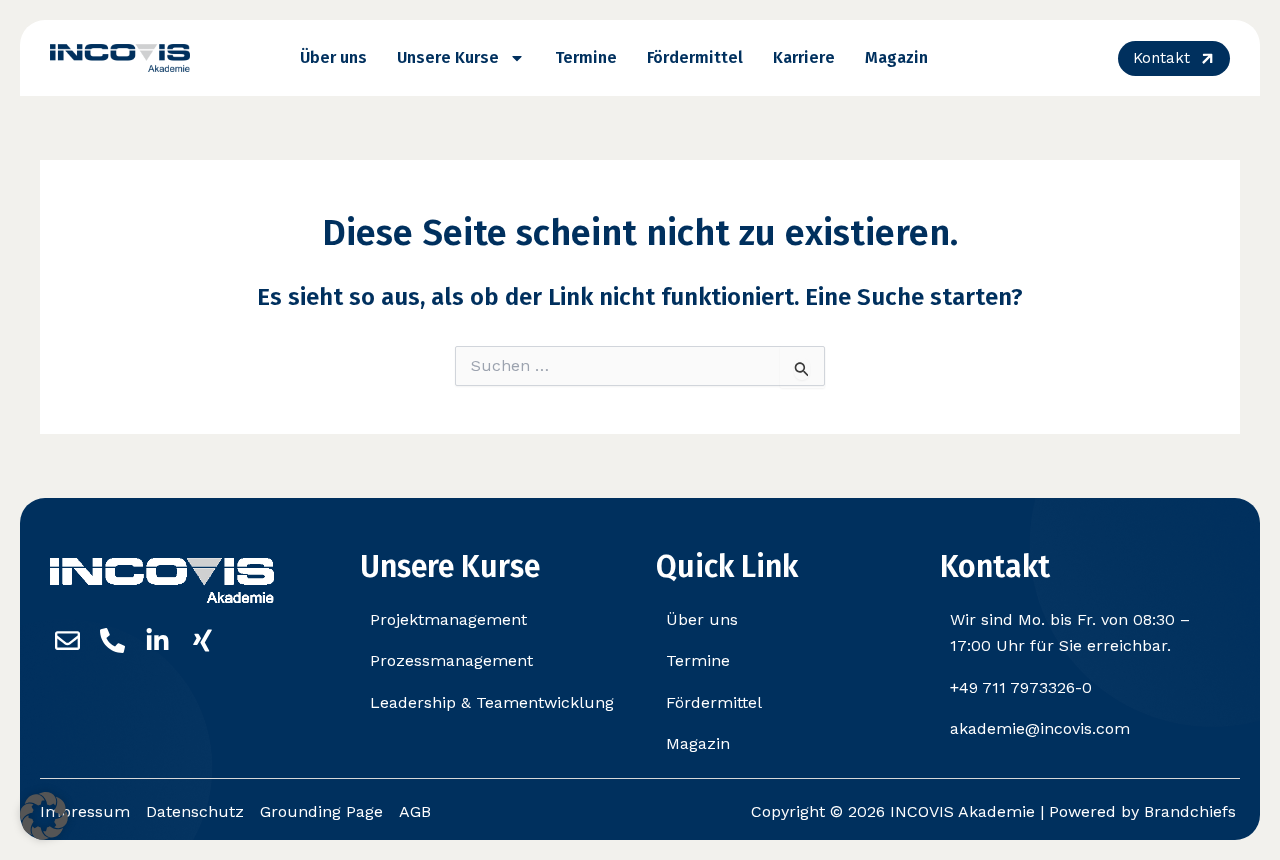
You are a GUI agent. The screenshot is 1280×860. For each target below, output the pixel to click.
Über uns (333, 57)
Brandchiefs (1190, 811)
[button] (44, 816)
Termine (586, 57)
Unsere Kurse (448, 57)
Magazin (896, 57)
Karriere (804, 57)
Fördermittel (695, 57)
